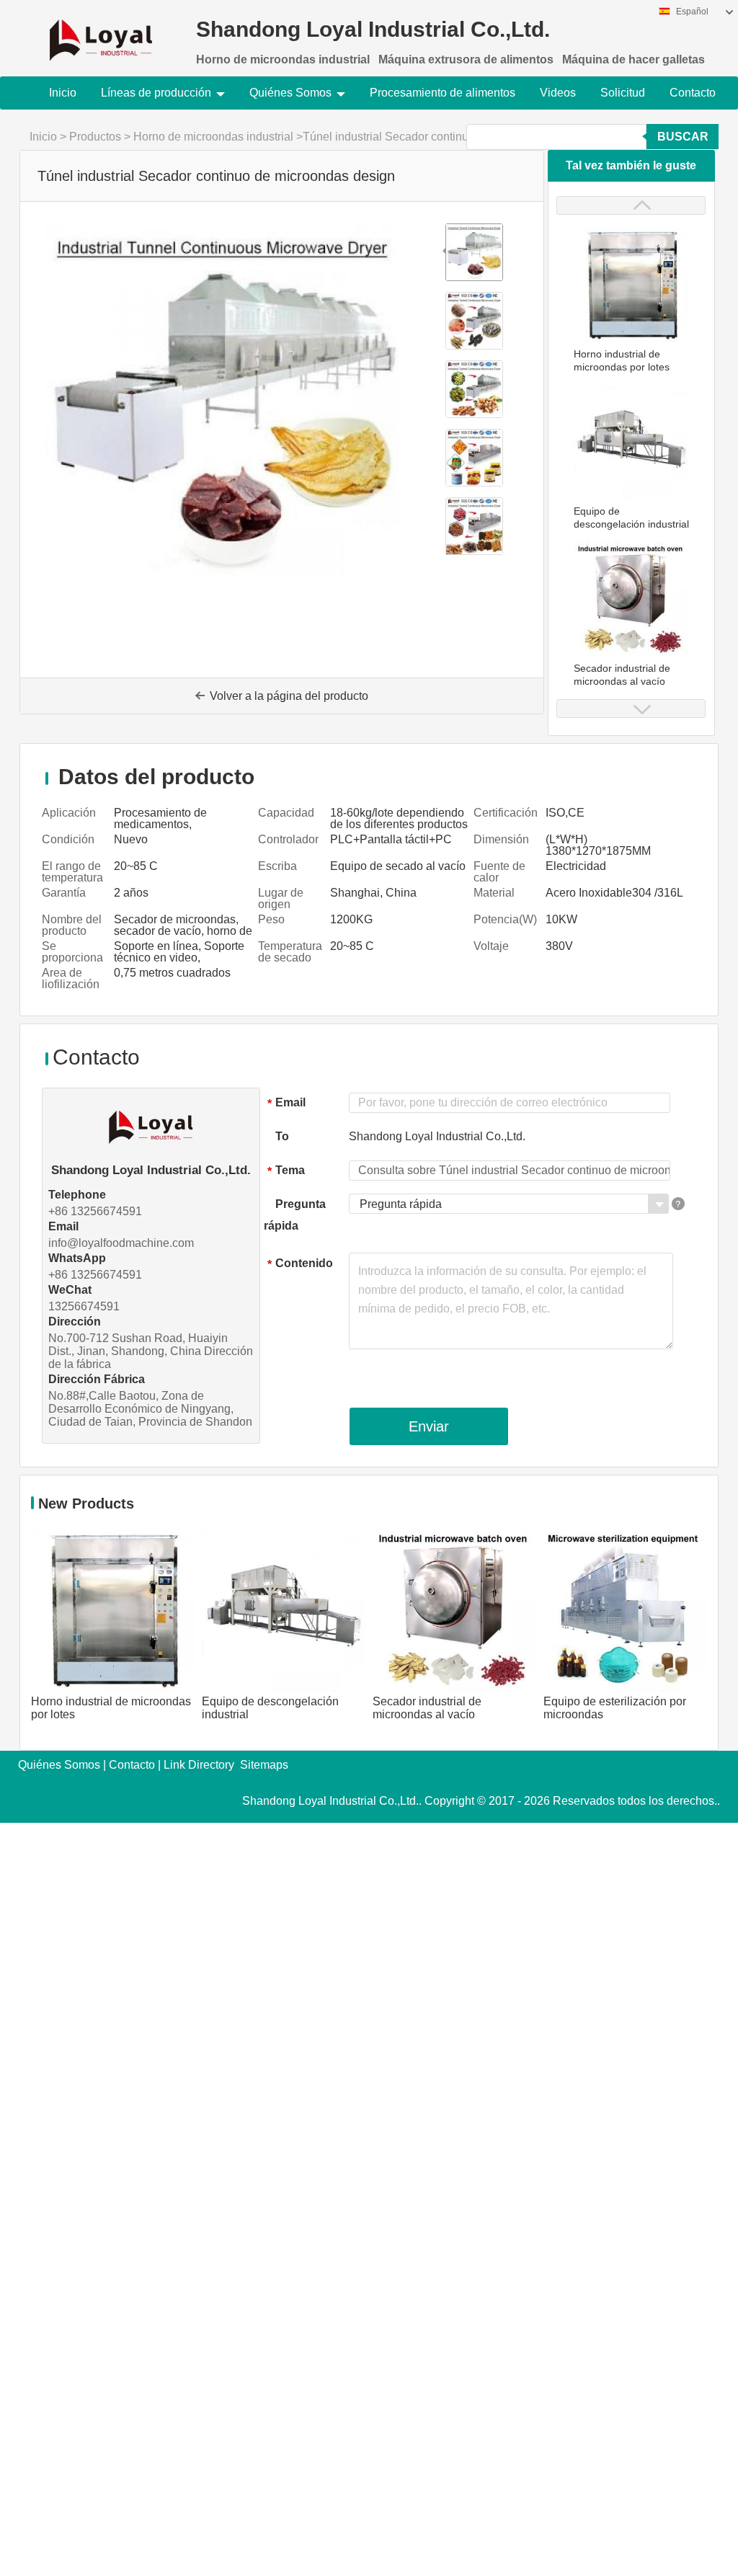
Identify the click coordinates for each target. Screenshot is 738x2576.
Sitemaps (264, 1765)
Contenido (300, 1264)
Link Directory (199, 1765)
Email (286, 1103)
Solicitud (623, 93)
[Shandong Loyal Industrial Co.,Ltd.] (101, 31)
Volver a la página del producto (289, 696)
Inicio (63, 93)
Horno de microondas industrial (213, 137)
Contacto (693, 93)
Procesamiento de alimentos (443, 93)
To (282, 1136)
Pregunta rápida (295, 1215)
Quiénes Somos (290, 93)
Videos (558, 93)
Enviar (429, 1426)
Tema (286, 1171)
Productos (95, 137)
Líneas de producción (156, 93)
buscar (683, 137)
